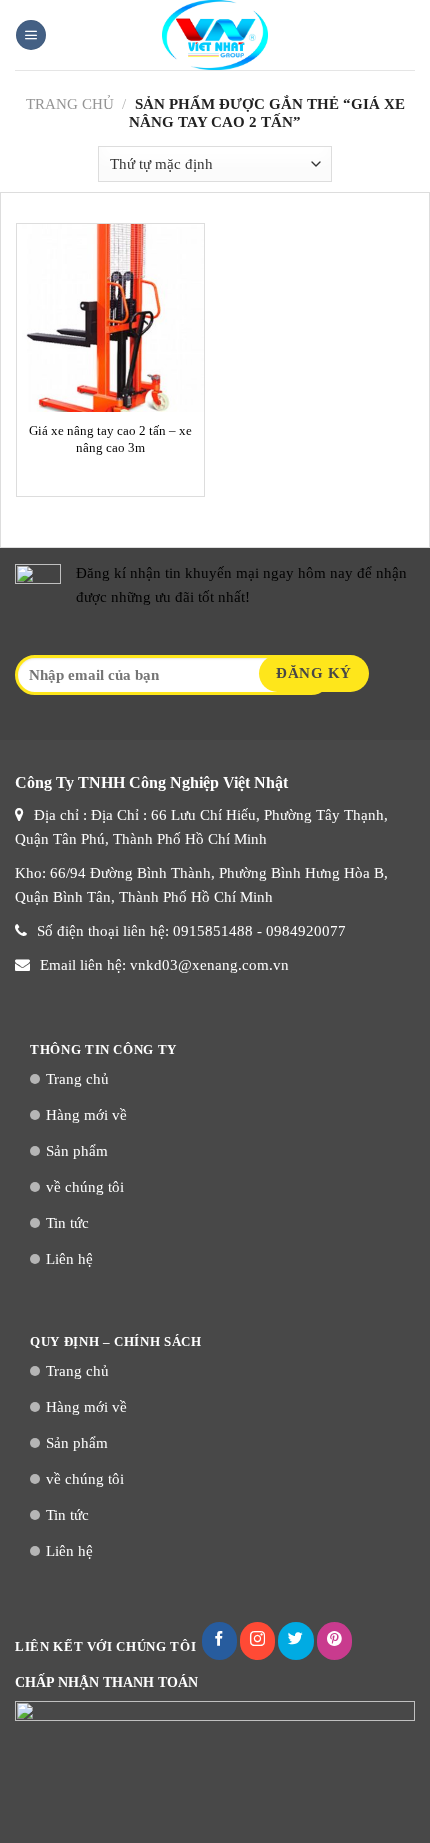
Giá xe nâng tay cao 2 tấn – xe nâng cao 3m (110, 439)
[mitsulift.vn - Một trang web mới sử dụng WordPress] (215, 35)
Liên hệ (69, 1259)
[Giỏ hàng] (405, 35)
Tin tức (67, 1223)
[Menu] (31, 35)
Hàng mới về (86, 1115)
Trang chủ (70, 104)
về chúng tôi (85, 1187)
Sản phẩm (77, 1151)
